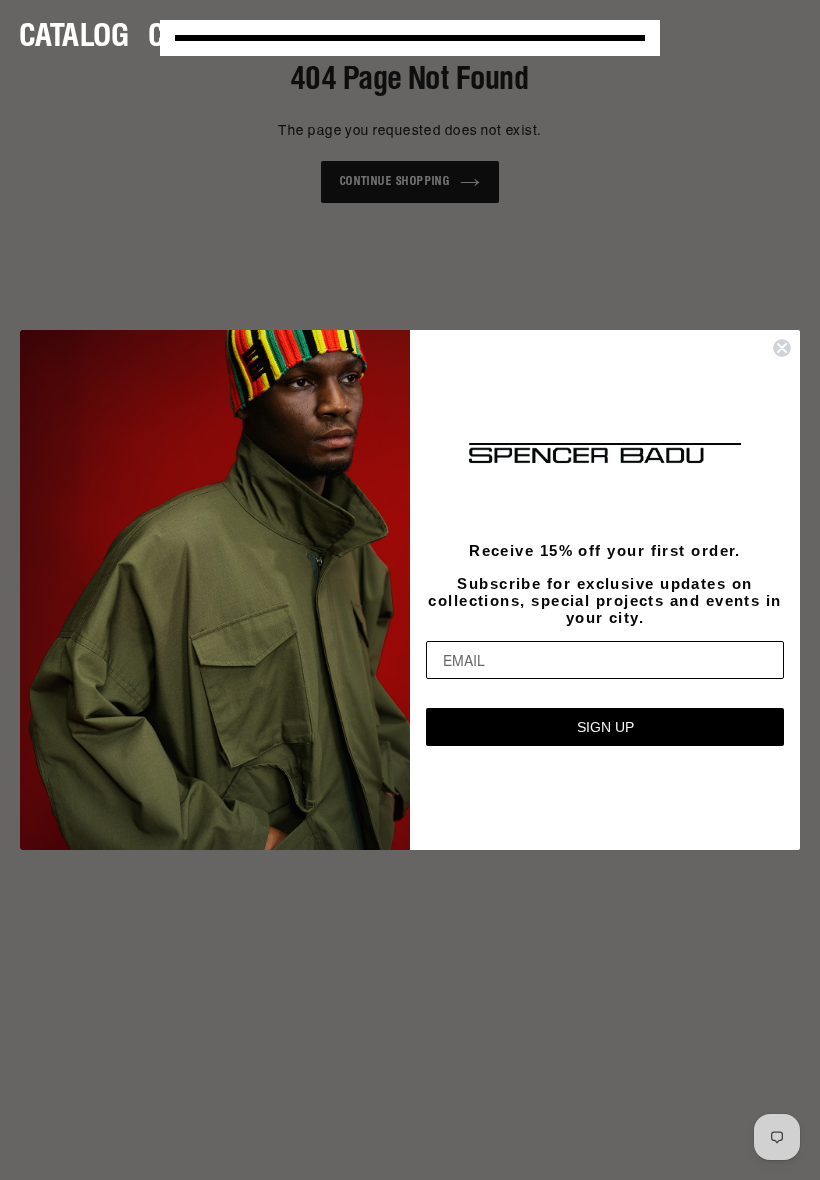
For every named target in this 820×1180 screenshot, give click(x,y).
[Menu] (410, 38)
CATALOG (74, 37)
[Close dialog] (782, 348)
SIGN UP (605, 727)
